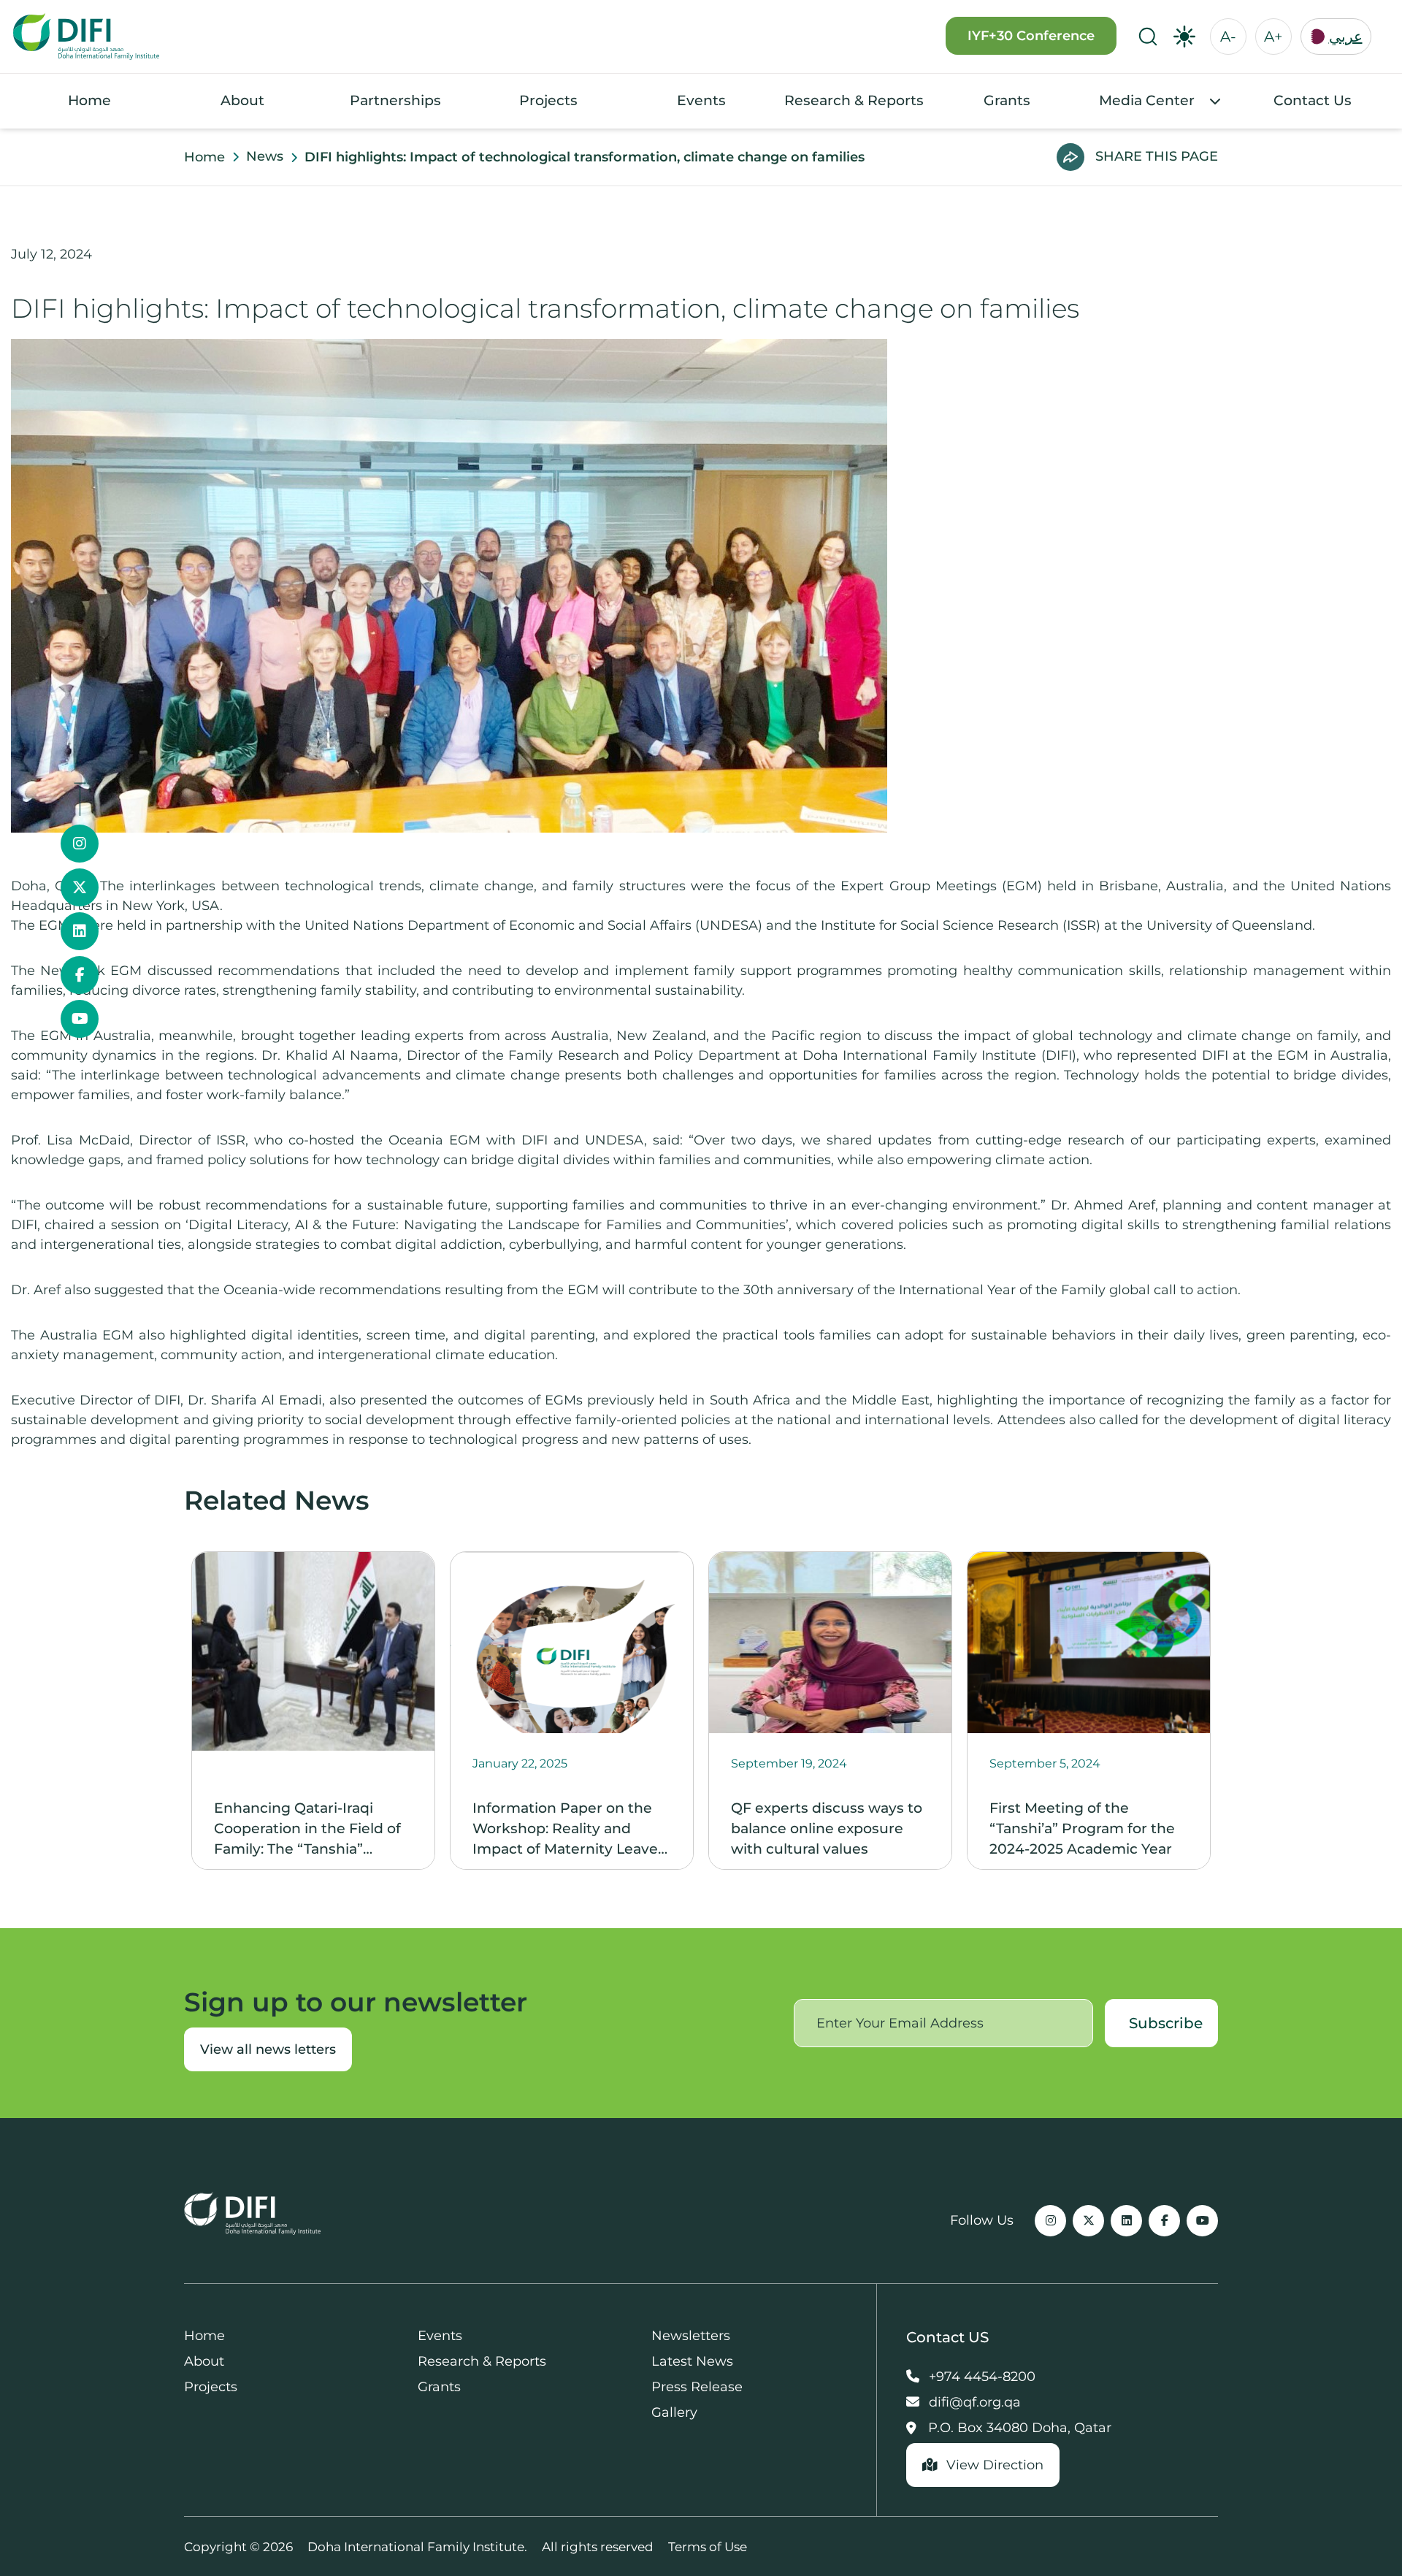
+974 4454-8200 (980, 2377)
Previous (173, 1711)
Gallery (674, 2412)
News (265, 156)
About (242, 100)
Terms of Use (708, 2547)
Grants (1007, 100)
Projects (548, 100)
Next (1229, 1711)
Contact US (947, 2337)
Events (701, 100)
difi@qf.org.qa (973, 2402)
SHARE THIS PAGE (1157, 156)
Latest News (692, 2361)
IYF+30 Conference (1031, 36)
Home (89, 100)
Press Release (697, 2387)
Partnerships (395, 100)
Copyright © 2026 (238, 2547)
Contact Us (1313, 100)
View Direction (993, 2465)
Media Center (1147, 100)
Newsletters (691, 2336)
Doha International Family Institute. (417, 2547)
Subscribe (1166, 2023)
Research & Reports (854, 100)
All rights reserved (598, 2547)
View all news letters (268, 2049)
